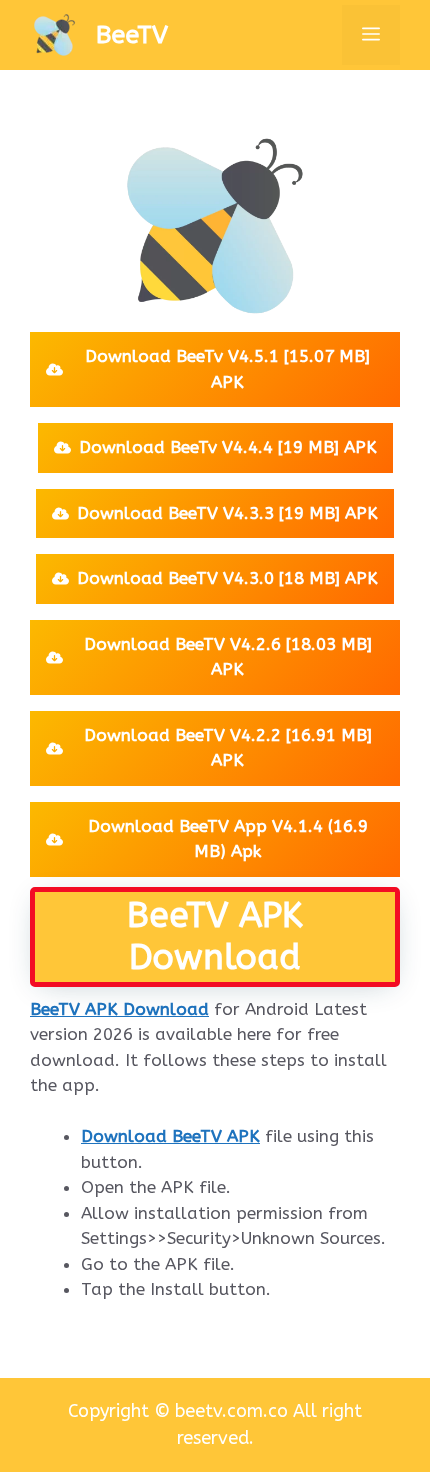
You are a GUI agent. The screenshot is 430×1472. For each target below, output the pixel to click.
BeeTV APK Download (119, 1009)
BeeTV (132, 35)
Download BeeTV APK (170, 1136)
